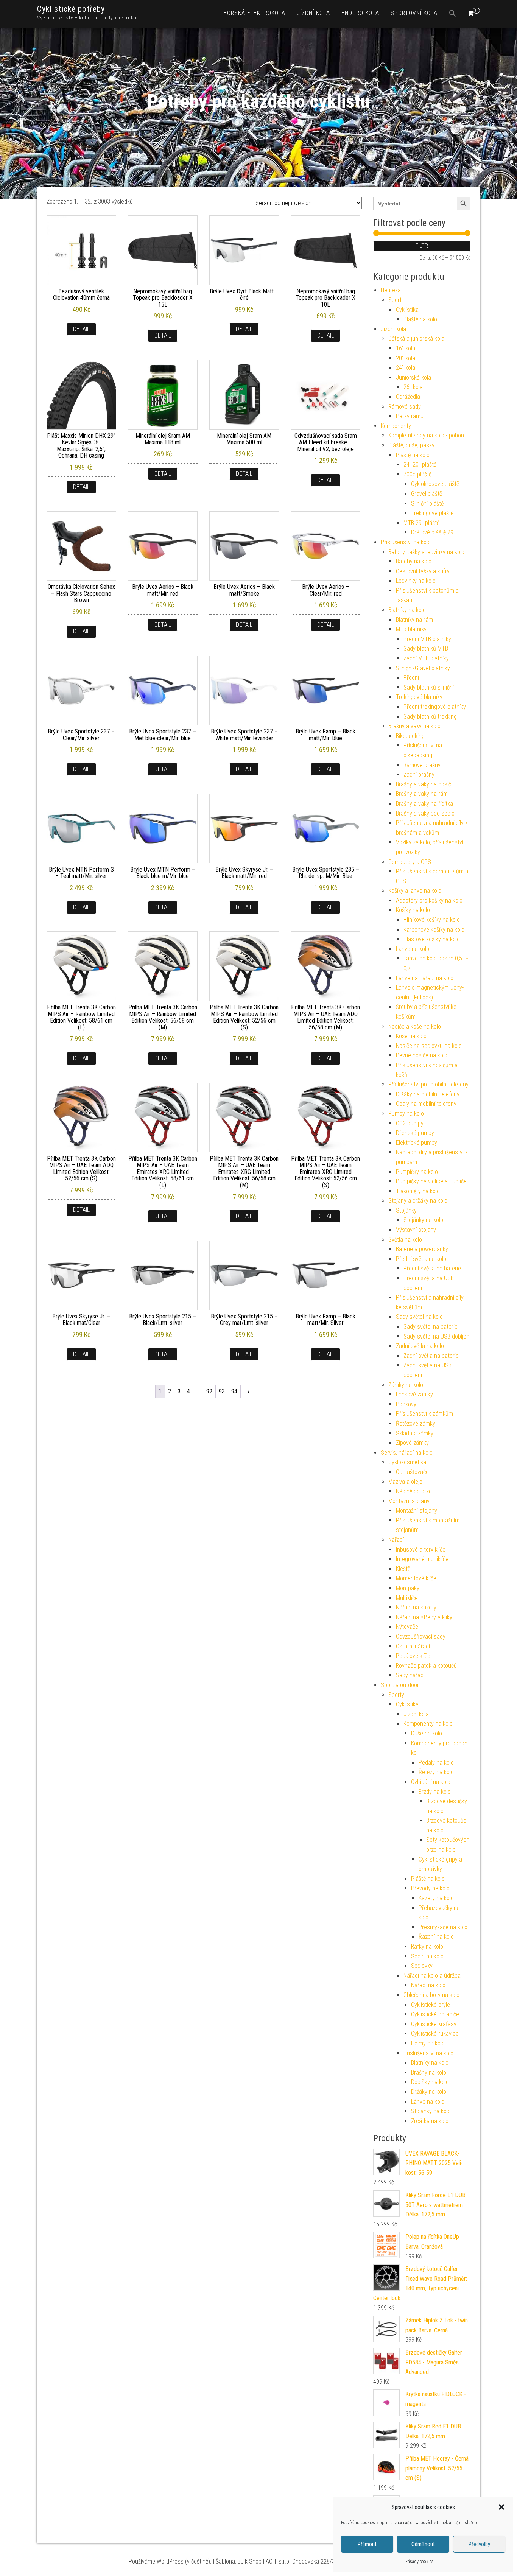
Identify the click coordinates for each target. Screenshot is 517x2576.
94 (234, 1391)
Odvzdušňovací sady (421, 1637)
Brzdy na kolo (435, 1792)
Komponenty (396, 426)
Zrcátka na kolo (430, 2121)
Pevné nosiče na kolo (422, 1055)
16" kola (406, 348)
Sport (395, 300)
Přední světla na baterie (432, 1268)
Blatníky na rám (414, 620)
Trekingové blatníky (419, 697)
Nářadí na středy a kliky (424, 1617)
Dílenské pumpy (415, 1133)
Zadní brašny (419, 774)
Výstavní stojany (416, 1230)
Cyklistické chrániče (435, 2014)
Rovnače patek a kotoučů (426, 1666)
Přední (411, 678)
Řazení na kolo (436, 1937)
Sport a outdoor (400, 1685)
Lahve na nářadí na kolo (425, 978)
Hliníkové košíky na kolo (432, 920)
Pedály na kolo (436, 1763)
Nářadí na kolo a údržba (432, 1976)
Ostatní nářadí (413, 1646)
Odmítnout (423, 2544)
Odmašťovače (412, 1472)
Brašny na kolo (429, 2072)
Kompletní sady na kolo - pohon (426, 435)
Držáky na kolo (429, 2092)
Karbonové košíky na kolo (434, 930)
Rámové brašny (422, 765)
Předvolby (479, 2544)
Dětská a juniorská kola (416, 339)
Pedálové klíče (413, 1656)
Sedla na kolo (427, 1956)
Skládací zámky (415, 1433)
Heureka (391, 290)
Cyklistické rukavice (435, 2034)
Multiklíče (407, 1598)
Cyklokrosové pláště (435, 484)
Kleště (403, 1569)
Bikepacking (410, 736)
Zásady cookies (420, 2562)
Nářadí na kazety (416, 1607)
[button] (501, 2507)
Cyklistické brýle (431, 2005)
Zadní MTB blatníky (426, 658)
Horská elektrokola (254, 13)
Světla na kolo (405, 1240)
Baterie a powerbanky (422, 1249)
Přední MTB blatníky (427, 639)
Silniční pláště (427, 504)
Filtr (422, 246)
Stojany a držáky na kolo (418, 1201)
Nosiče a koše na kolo (415, 1027)
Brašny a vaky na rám (422, 794)
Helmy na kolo (428, 2043)
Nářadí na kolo (428, 1985)
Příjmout (367, 2544)
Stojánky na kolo (423, 1220)
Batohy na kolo (414, 561)
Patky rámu (410, 416)
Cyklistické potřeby (71, 9)
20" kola (406, 358)
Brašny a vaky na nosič (424, 784)
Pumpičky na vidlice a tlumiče (431, 1181)
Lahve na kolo (413, 949)
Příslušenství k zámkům (424, 1414)
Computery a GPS (410, 862)
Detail (81, 329)
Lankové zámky (414, 1394)
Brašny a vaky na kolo (414, 726)
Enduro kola (360, 13)
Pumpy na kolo (406, 1114)
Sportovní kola (414, 13)
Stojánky (406, 1210)
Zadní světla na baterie (431, 1356)
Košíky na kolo (413, 910)
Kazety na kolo (436, 1898)
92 (209, 1391)
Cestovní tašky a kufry (423, 571)
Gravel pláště (427, 494)
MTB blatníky (411, 629)
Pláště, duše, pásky (411, 445)
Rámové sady (405, 407)
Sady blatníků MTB (426, 648)
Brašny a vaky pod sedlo (425, 813)
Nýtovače (407, 1627)
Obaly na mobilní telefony (426, 1104)
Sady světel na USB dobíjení (437, 1336)
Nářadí (396, 1540)
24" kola (406, 368)
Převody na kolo (430, 1888)
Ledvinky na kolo (416, 581)
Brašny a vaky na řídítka (424, 804)
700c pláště (417, 474)
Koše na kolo (411, 1036)
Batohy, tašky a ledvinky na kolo (426, 552)
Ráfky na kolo (427, 1946)
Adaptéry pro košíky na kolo (429, 900)
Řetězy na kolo (436, 1772)
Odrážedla (408, 397)
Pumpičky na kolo (417, 1172)
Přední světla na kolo (421, 1259)
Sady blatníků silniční (429, 687)
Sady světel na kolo (419, 1317)
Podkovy (406, 1404)
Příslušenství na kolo (406, 542)
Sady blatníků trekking (430, 717)
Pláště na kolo (420, 319)
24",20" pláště (420, 465)
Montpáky (408, 1588)
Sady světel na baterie (431, 1327)
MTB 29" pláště (421, 523)
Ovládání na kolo (431, 1782)
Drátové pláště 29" (433, 532)
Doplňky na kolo (430, 2082)
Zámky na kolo (406, 1385)
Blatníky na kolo (407, 610)
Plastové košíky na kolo (432, 939)
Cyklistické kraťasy (434, 2024)
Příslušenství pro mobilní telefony (428, 1084)
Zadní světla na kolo (420, 1346)
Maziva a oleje (405, 1482)
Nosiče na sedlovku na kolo (429, 1046)
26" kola (413, 387)
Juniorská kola (413, 377)
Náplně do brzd (414, 1491)
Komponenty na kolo (428, 1724)
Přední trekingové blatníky (435, 707)
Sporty (396, 1695)
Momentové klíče (416, 1578)
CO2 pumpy (410, 1123)
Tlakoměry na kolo (418, 1191)
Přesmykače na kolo (443, 1927)
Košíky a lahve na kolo (415, 891)
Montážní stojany (409, 1501)
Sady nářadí (410, 1675)
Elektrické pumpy (417, 1143)
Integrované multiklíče (422, 1559)
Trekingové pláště (432, 513)
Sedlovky (422, 1966)
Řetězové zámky (416, 1423)
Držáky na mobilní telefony (428, 1094)
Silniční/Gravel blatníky (423, 668)
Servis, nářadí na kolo (407, 1453)
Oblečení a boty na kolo (431, 1995)
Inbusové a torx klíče (421, 1549)
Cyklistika (407, 310)
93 (222, 1391)
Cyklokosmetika (407, 1462)
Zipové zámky (412, 1443)
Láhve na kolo (428, 2102)
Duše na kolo (427, 1733)
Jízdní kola (313, 13)
